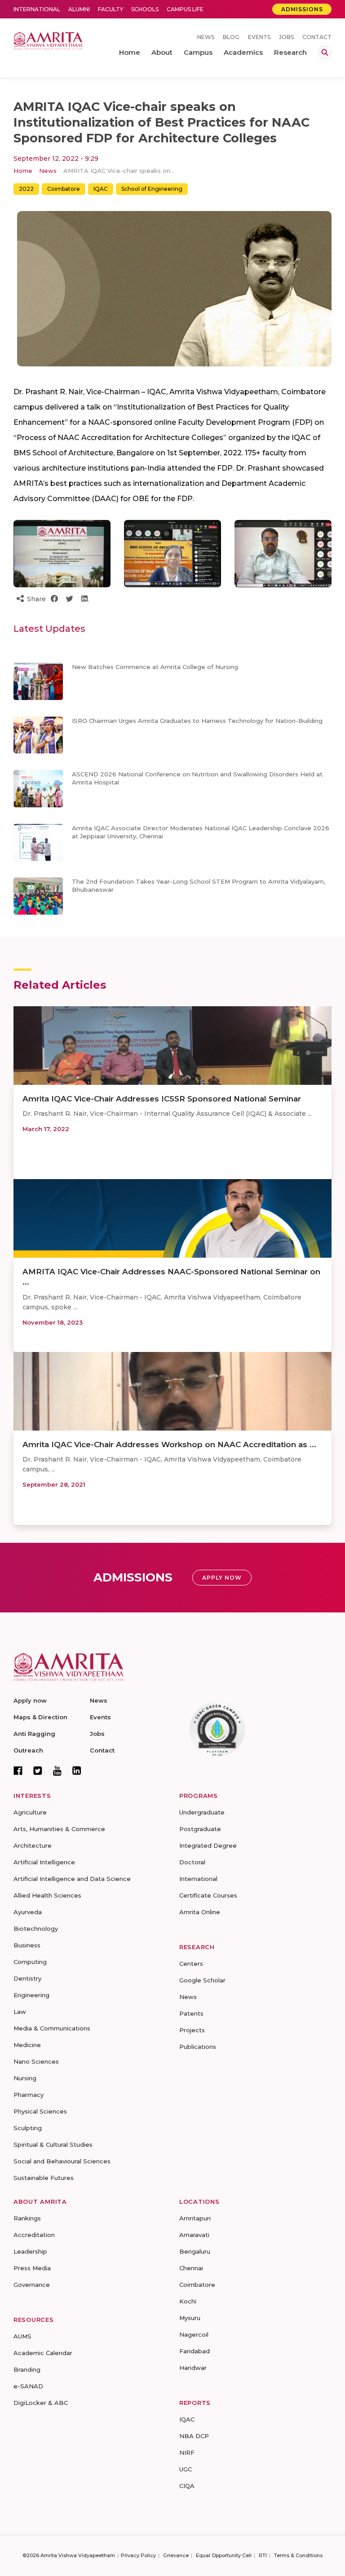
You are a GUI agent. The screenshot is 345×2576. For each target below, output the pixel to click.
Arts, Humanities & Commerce (59, 1829)
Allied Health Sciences (47, 1895)
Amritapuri (195, 2218)
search (325, 53)
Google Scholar (202, 1980)
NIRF (187, 2453)
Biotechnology (36, 1929)
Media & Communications (52, 2028)
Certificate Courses (208, 1895)
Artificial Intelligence (44, 1862)
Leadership (30, 2251)
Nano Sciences (36, 2061)
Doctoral (192, 1862)
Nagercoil (194, 2334)
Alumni (79, 9)
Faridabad (195, 2351)
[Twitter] (38, 1770)
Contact (317, 37)
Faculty (111, 9)
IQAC (101, 189)
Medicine (27, 2045)
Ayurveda (28, 1912)
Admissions (302, 9)
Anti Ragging (34, 1734)
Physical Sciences (40, 2111)
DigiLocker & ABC (41, 2403)
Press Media (32, 2268)
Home (23, 171)
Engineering (31, 1995)
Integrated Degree (208, 1845)
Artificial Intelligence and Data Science (72, 1879)
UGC (186, 2469)
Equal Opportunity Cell (224, 2555)
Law (20, 2012)
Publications (198, 2047)
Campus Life (185, 9)
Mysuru (190, 2318)
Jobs (286, 37)
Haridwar (193, 2368)
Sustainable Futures (44, 2178)
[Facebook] (18, 1770)
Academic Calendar (43, 2353)
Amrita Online (200, 1912)
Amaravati (194, 2235)
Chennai (191, 2268)
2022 (26, 189)
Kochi (188, 2301)
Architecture (33, 1845)
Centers (191, 1964)
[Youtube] (57, 1771)
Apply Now (222, 1578)
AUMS (22, 2336)
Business (27, 1945)
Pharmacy (29, 2095)
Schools (145, 9)
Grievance (176, 2555)
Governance (32, 2285)
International (37, 9)
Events (259, 37)
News (206, 37)
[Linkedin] (77, 1770)
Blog (231, 37)
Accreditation (34, 2235)
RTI (263, 2555)
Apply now (30, 1700)
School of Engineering (152, 189)
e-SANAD (28, 2386)
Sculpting (28, 2128)
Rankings (27, 2218)
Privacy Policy (138, 2555)
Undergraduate (202, 1812)
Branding (27, 2369)
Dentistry (27, 1978)
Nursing (25, 2078)
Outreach (28, 1750)
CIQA (187, 2486)
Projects (192, 2030)
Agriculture (30, 1812)
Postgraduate (200, 1829)
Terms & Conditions (298, 2555)
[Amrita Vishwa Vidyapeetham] (48, 40)
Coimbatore (64, 189)
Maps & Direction (40, 1717)
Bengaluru (195, 2251)
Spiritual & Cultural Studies (53, 2144)
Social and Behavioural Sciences (62, 2161)
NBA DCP (194, 2436)
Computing (30, 1962)
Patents (191, 2013)
